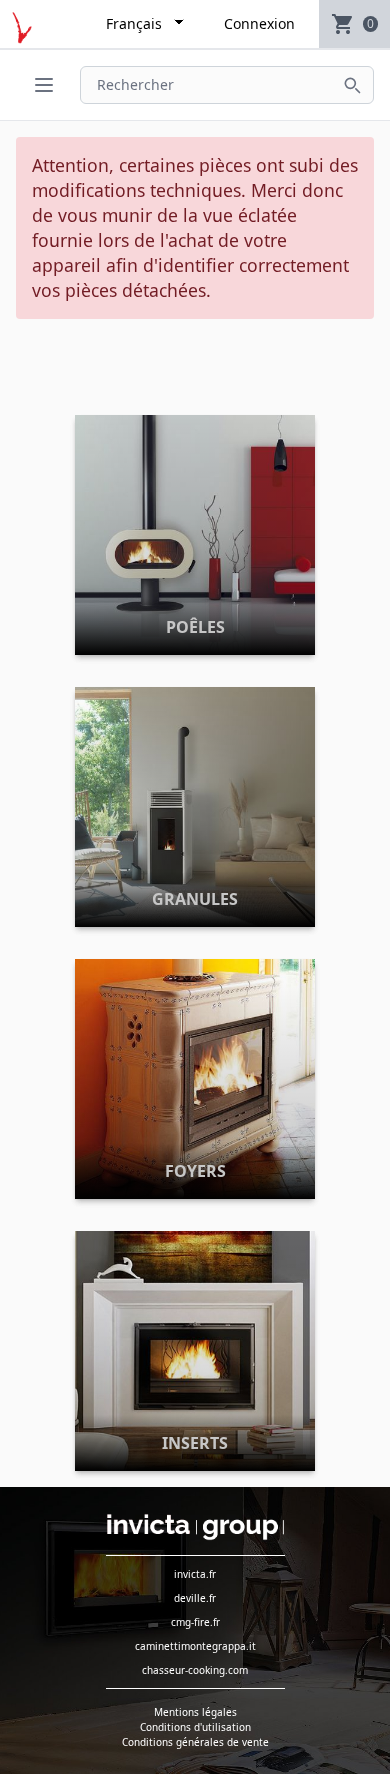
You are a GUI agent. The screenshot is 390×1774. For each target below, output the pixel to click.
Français (134, 23)
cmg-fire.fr (195, 1622)
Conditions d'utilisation (195, 1727)
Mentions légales (195, 1712)
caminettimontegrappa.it (195, 1646)
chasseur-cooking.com (195, 1670)
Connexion (259, 23)
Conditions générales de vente (195, 1742)
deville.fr (195, 1598)
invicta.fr (195, 1574)
